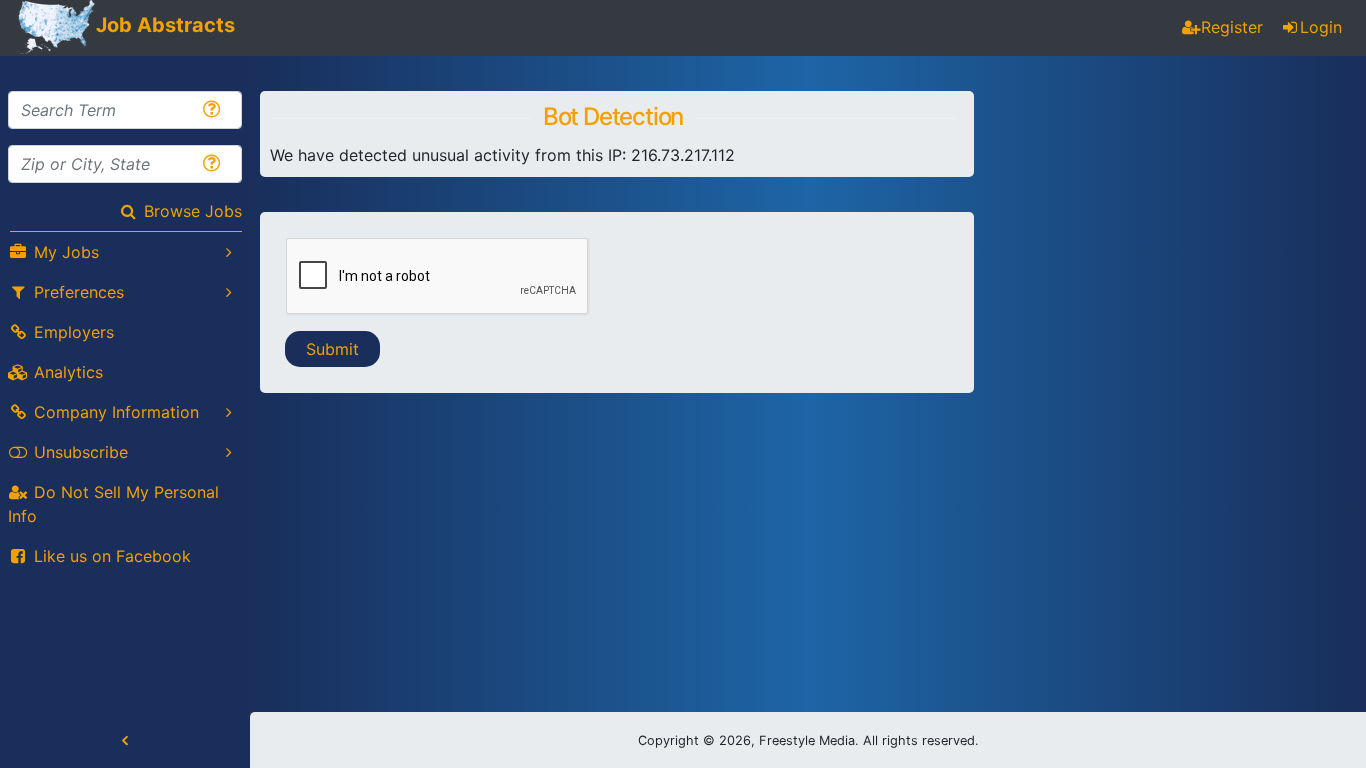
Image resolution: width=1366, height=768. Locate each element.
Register (1232, 27)
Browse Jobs (193, 211)
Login (1321, 27)
